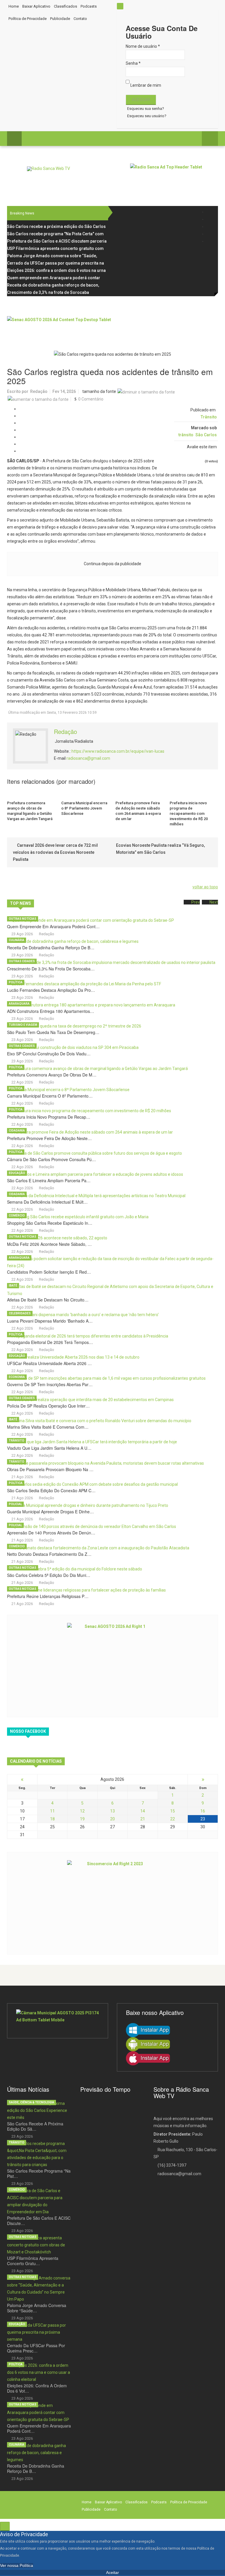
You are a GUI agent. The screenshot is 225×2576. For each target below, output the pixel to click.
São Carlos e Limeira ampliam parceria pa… (49, 1180)
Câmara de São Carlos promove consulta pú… (51, 1159)
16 (203, 1811)
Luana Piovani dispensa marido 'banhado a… (50, 1321)
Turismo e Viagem (23, 1025)
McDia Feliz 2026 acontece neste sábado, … (49, 1244)
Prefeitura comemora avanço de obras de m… (52, 1075)
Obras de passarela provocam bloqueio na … (50, 1469)
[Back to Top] (5, 2526)
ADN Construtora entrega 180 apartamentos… (51, 1011)
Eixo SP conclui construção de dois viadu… (49, 1054)
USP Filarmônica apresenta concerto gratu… (33, 2261)
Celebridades (20, 1313)
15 (173, 1811)
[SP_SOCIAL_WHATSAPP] (210, 241)
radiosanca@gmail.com (88, 758)
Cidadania (17, 1131)
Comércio (17, 1215)
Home (14, 6)
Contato (80, 19)
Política (16, 982)
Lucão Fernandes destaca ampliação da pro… (51, 990)
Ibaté (13, 1286)
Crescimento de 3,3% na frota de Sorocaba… (51, 969)
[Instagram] (210, 227)
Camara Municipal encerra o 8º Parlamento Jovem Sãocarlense (84, 808)
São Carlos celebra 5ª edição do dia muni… (49, 1575)
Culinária (17, 940)
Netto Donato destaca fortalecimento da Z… (49, 1554)
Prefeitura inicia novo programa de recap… (49, 1117)
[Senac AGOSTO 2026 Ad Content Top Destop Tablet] (112, 329)
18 (52, 1819)
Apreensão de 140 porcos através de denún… (51, 1533)
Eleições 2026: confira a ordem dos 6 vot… (37, 2388)
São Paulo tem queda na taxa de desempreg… (53, 1032)
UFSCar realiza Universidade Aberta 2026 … (49, 1363)
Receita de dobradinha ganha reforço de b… (51, 948)
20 (112, 1819)
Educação (17, 1173)
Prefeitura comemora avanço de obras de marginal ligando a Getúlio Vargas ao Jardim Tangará (30, 811)
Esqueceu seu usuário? (147, 116)
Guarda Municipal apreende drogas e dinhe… (50, 1512)
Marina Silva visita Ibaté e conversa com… (48, 1427)
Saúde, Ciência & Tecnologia (31, 2102)
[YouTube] (210, 234)
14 (143, 1811)
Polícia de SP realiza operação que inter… (48, 1406)
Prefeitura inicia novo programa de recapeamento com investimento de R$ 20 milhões (189, 813)
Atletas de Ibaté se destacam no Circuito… (48, 1300)
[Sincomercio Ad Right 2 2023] (112, 1903)
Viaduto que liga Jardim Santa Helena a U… (49, 1448)
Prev (196, 902)
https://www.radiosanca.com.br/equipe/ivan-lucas (118, 751)
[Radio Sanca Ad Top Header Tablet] (174, 177)
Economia (17, 1377)
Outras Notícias (23, 919)
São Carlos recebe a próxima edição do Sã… (35, 2126)
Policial (15, 1504)
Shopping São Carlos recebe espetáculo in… (50, 1223)
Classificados (65, 6)
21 (143, 1819)
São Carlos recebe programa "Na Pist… (39, 2173)
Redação (39, 391)
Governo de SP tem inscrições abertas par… (50, 1384)
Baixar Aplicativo (36, 6)
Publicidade (60, 19)
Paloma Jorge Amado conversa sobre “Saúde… (37, 2308)
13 (112, 1811)
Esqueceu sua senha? (146, 109)
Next (214, 902)
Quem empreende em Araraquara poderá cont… (53, 926)
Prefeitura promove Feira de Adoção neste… (49, 1138)
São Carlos (206, 435)
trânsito (186, 435)
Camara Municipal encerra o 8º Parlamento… (50, 1096)
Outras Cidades (22, 961)
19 (82, 1819)
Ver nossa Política (17, 2565)
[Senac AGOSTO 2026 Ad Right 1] (112, 1665)
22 (173, 1819)
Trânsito (209, 417)
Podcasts (89, 6)
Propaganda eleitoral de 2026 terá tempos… (50, 1342)
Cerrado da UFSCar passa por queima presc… (36, 2348)
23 (203, 1819)
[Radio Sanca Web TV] (48, 169)
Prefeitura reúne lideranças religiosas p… (48, 1596)
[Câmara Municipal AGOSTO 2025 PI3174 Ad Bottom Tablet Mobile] (58, 2021)
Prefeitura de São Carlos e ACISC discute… (39, 2221)
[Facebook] (210, 212)
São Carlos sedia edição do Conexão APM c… (51, 1490)
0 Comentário (91, 399)
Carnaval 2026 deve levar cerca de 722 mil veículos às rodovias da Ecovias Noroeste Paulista (55, 852)
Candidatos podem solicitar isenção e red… (49, 1272)
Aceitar (112, 2572)
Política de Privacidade (28, 19)
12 (82, 1811)
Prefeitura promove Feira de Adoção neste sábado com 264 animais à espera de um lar (138, 811)
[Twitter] (210, 219)
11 (52, 1811)
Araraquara (19, 1004)
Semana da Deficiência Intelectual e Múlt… (47, 1202)
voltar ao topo (205, 887)
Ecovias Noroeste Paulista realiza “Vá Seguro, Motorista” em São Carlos (160, 849)
